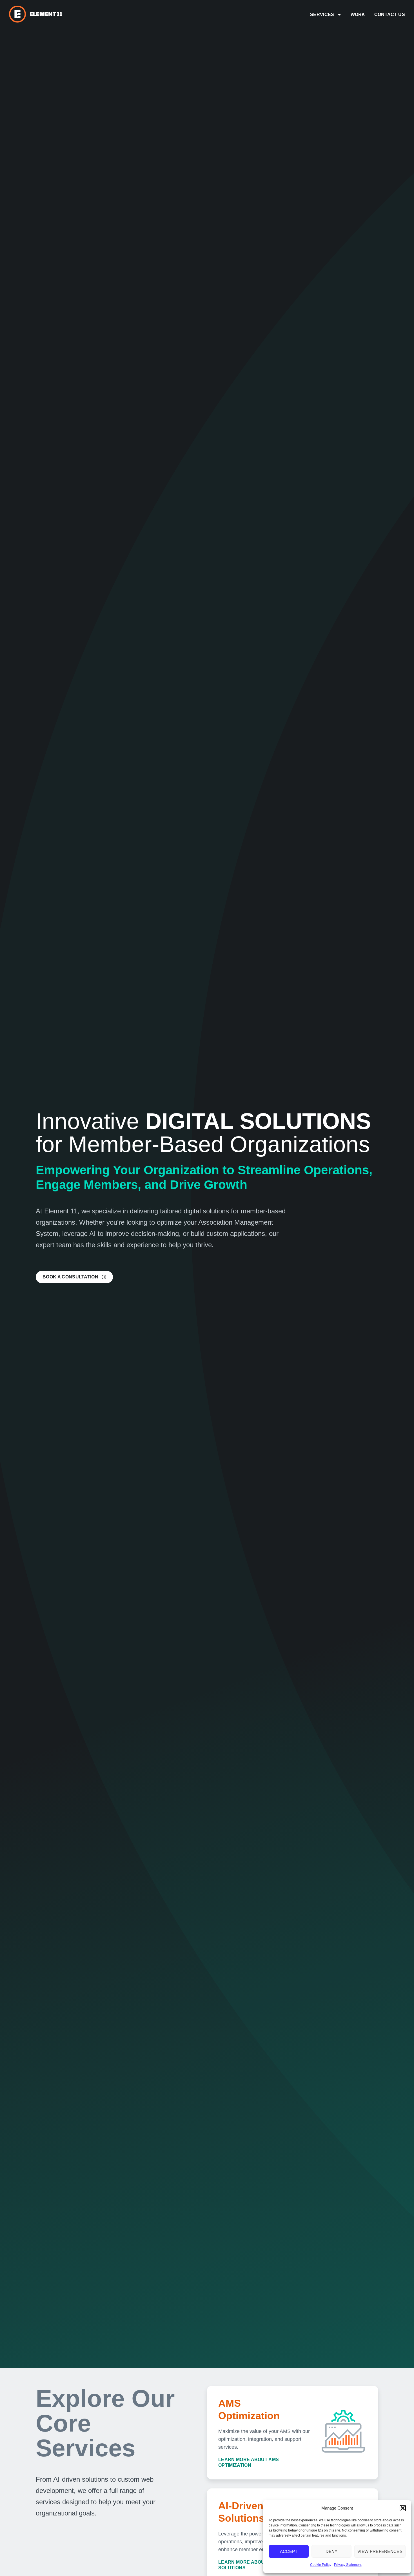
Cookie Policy (321, 2565)
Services (322, 15)
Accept (289, 2551)
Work (358, 15)
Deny (332, 2551)
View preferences (380, 2551)
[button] (403, 2508)
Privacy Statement (348, 2565)
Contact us (390, 15)
